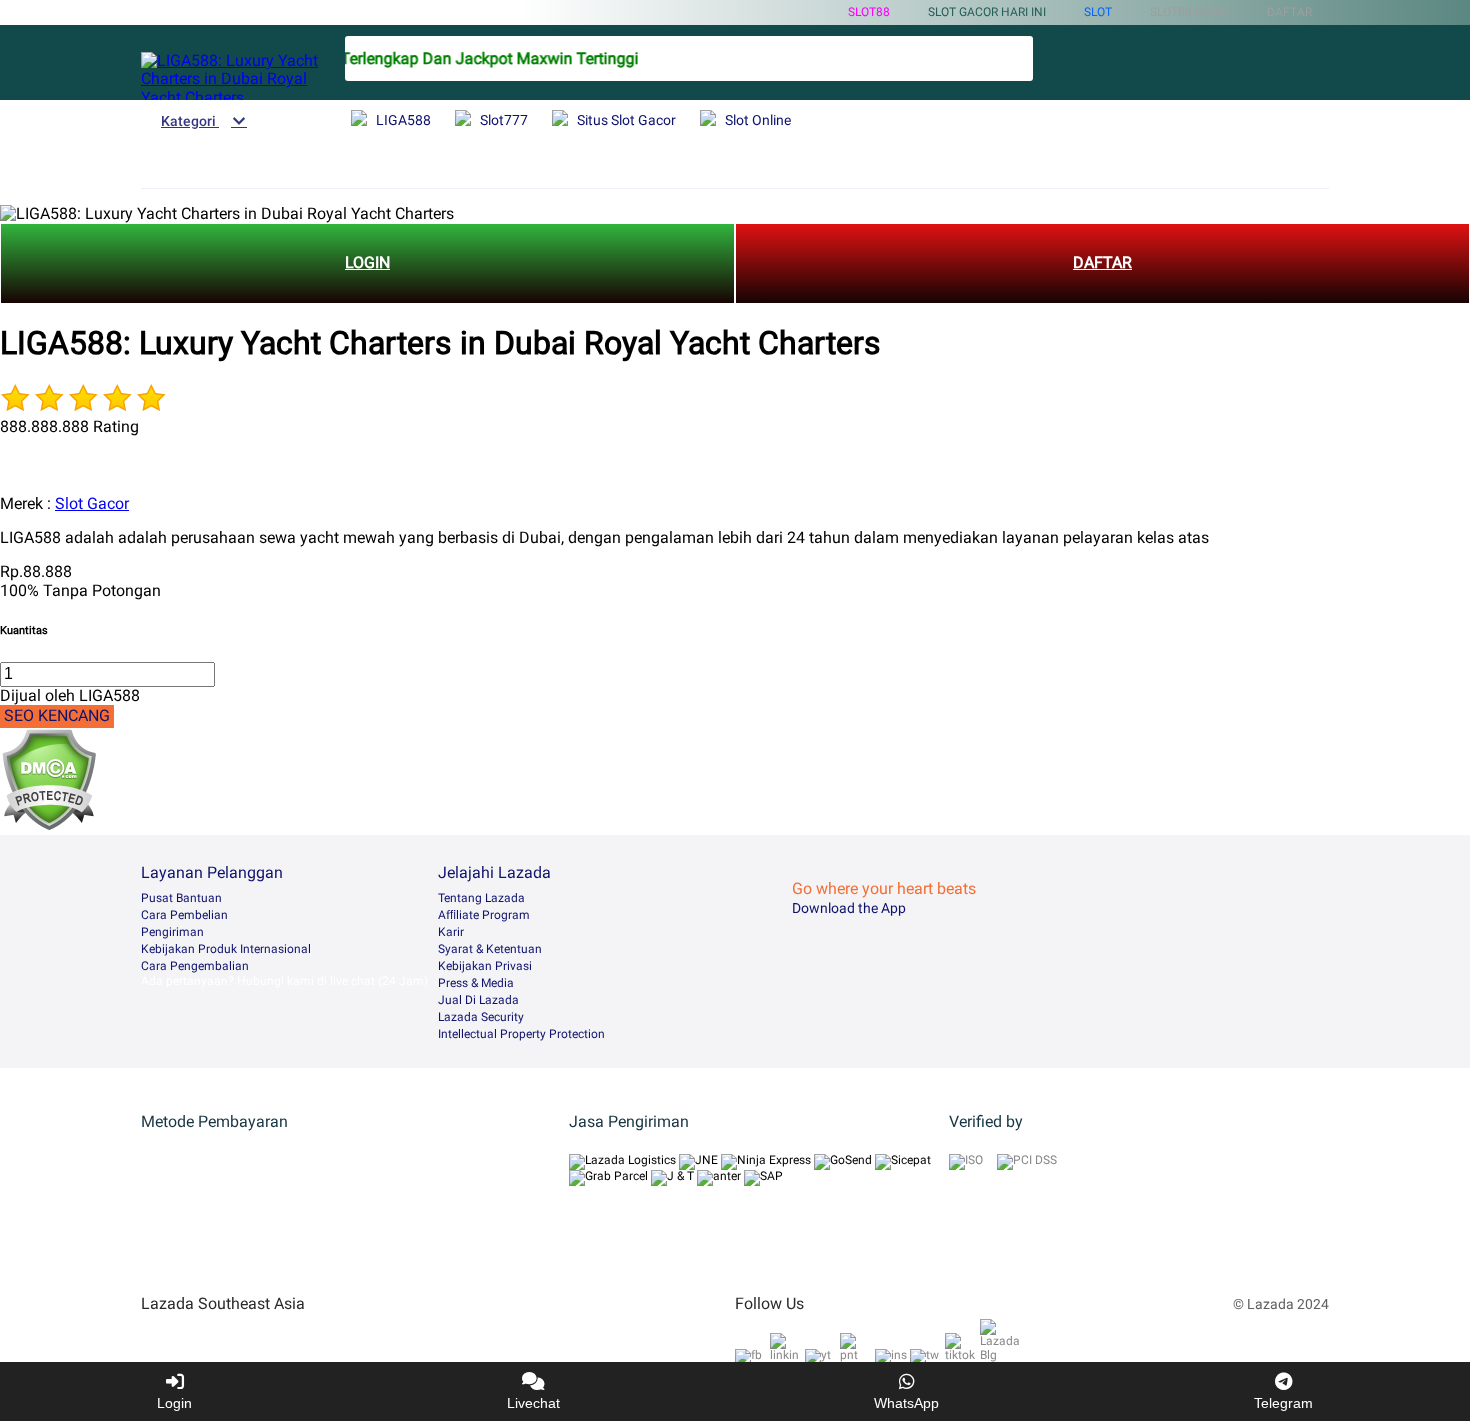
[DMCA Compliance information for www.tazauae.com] (48, 825)
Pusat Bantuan (181, 898)
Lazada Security (481, 1017)
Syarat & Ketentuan (490, 949)
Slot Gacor (92, 503)
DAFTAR (1102, 262)
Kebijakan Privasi (485, 966)
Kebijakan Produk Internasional (226, 949)
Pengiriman (172, 932)
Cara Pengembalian (195, 966)
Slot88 (869, 12)
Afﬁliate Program (484, 915)
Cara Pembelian (184, 915)
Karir (451, 932)
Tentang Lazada (481, 898)
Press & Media (476, 983)
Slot (1098, 12)
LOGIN (367, 262)
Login (174, 1403)
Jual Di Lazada (478, 1000)
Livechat (533, 1403)
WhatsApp (906, 1403)
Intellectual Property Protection (521, 1034)
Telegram (1283, 1403)
